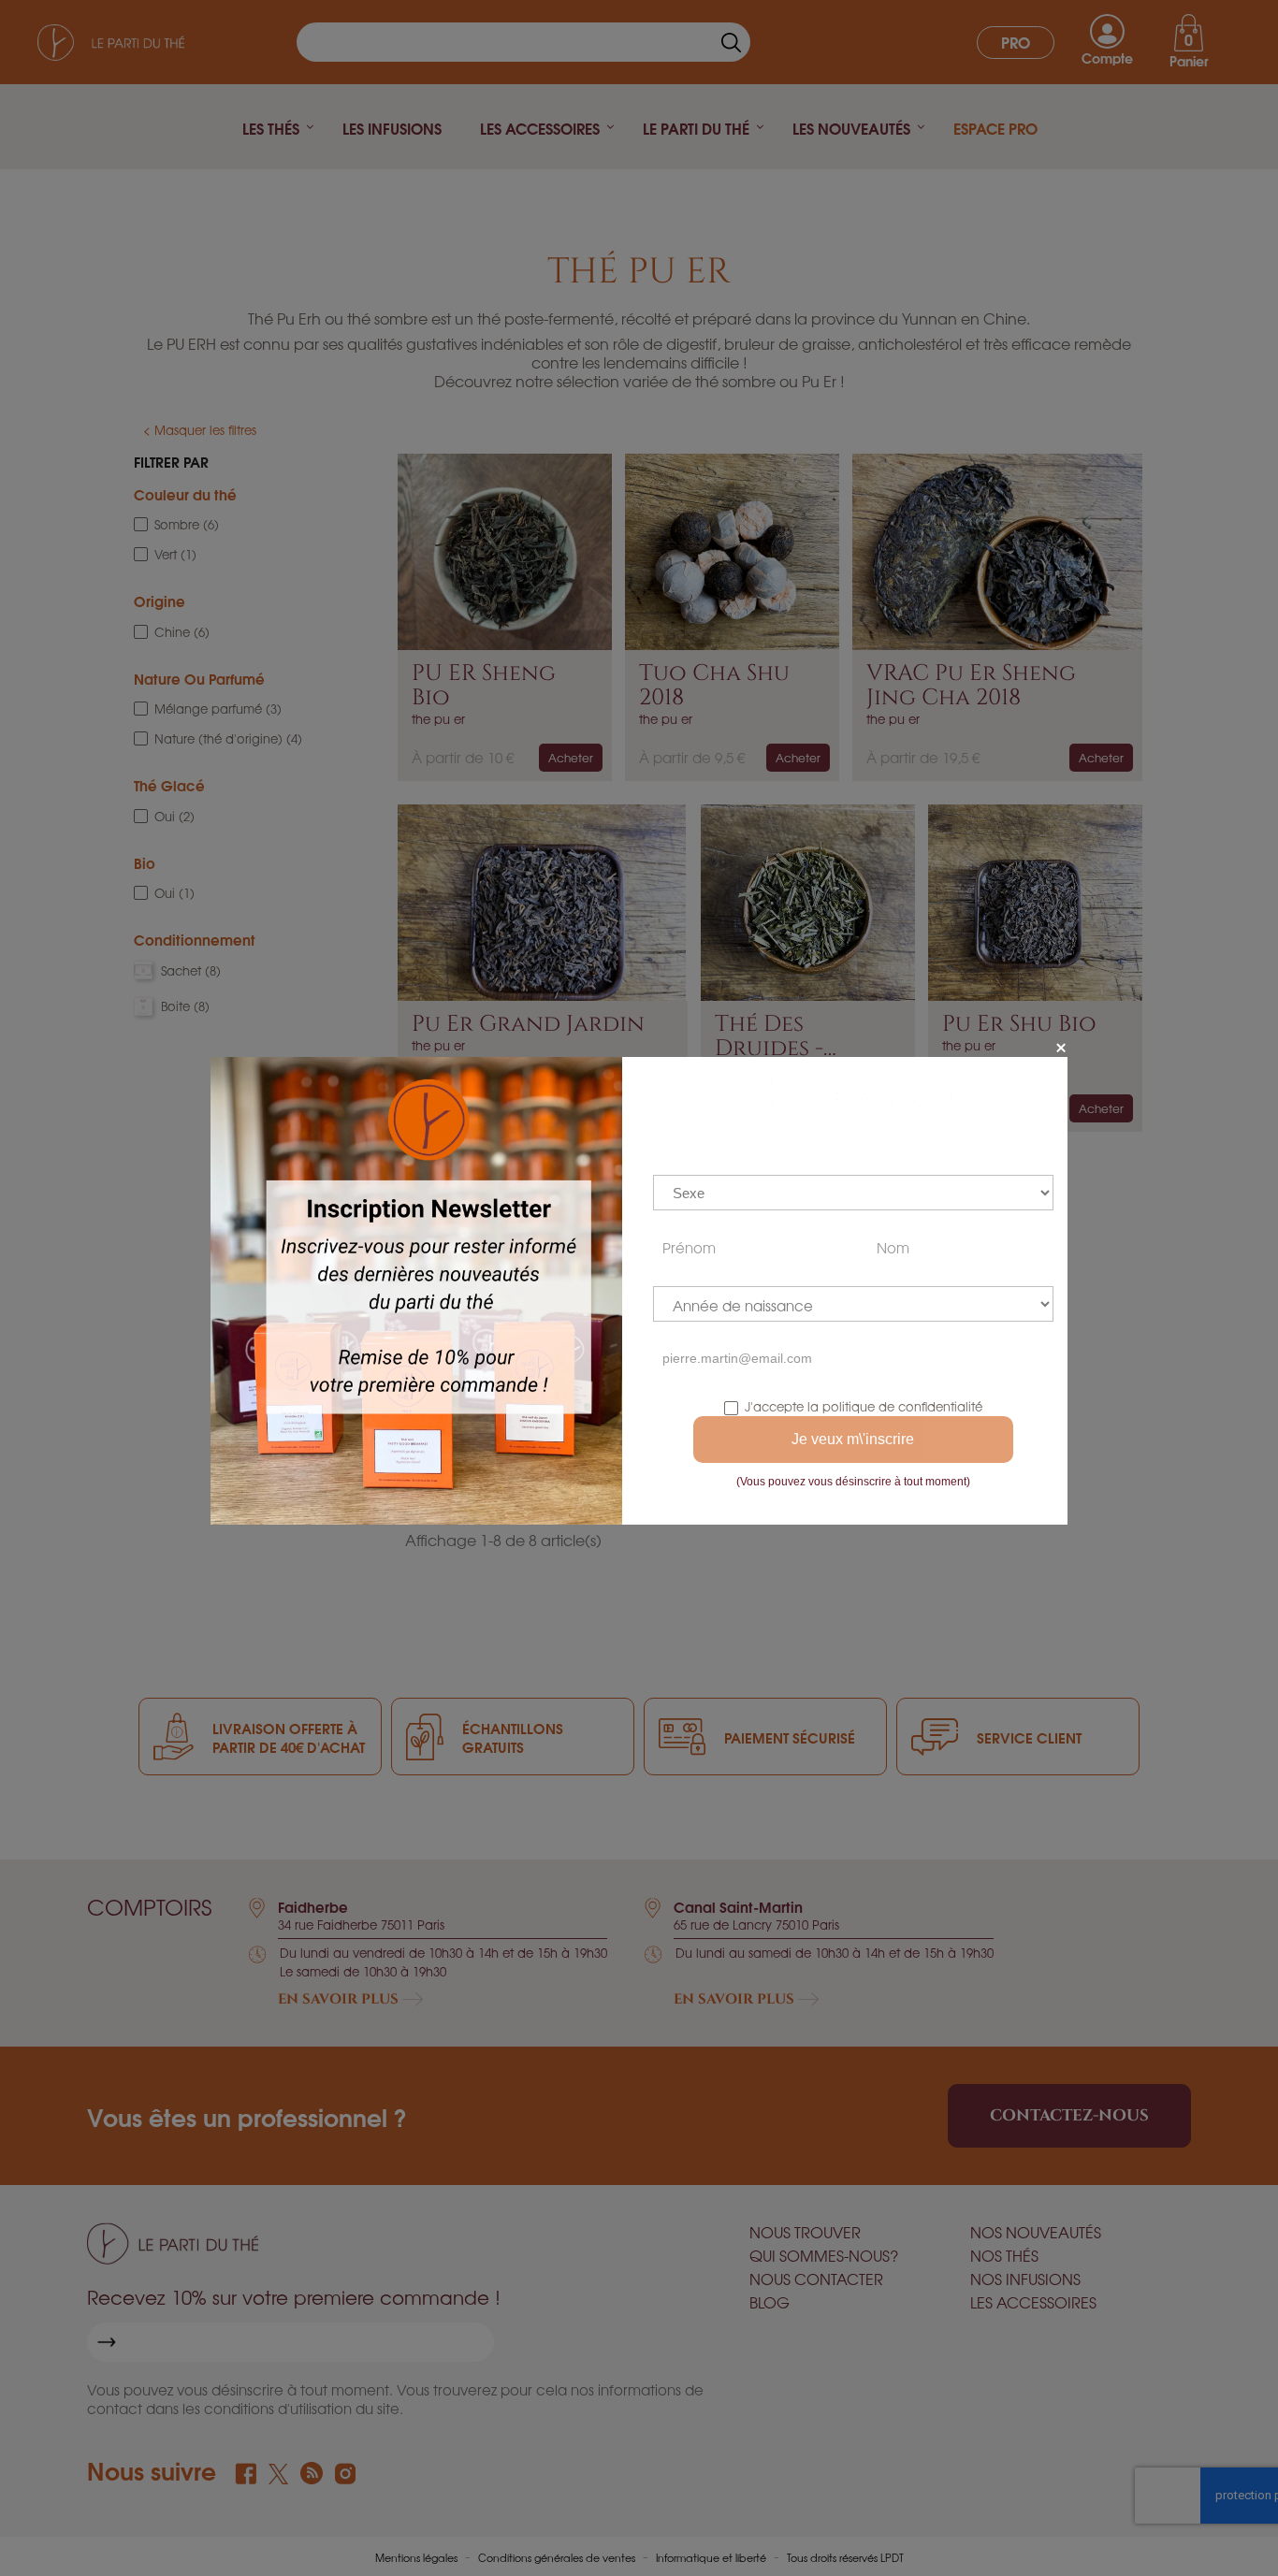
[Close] (1060, 1047)
